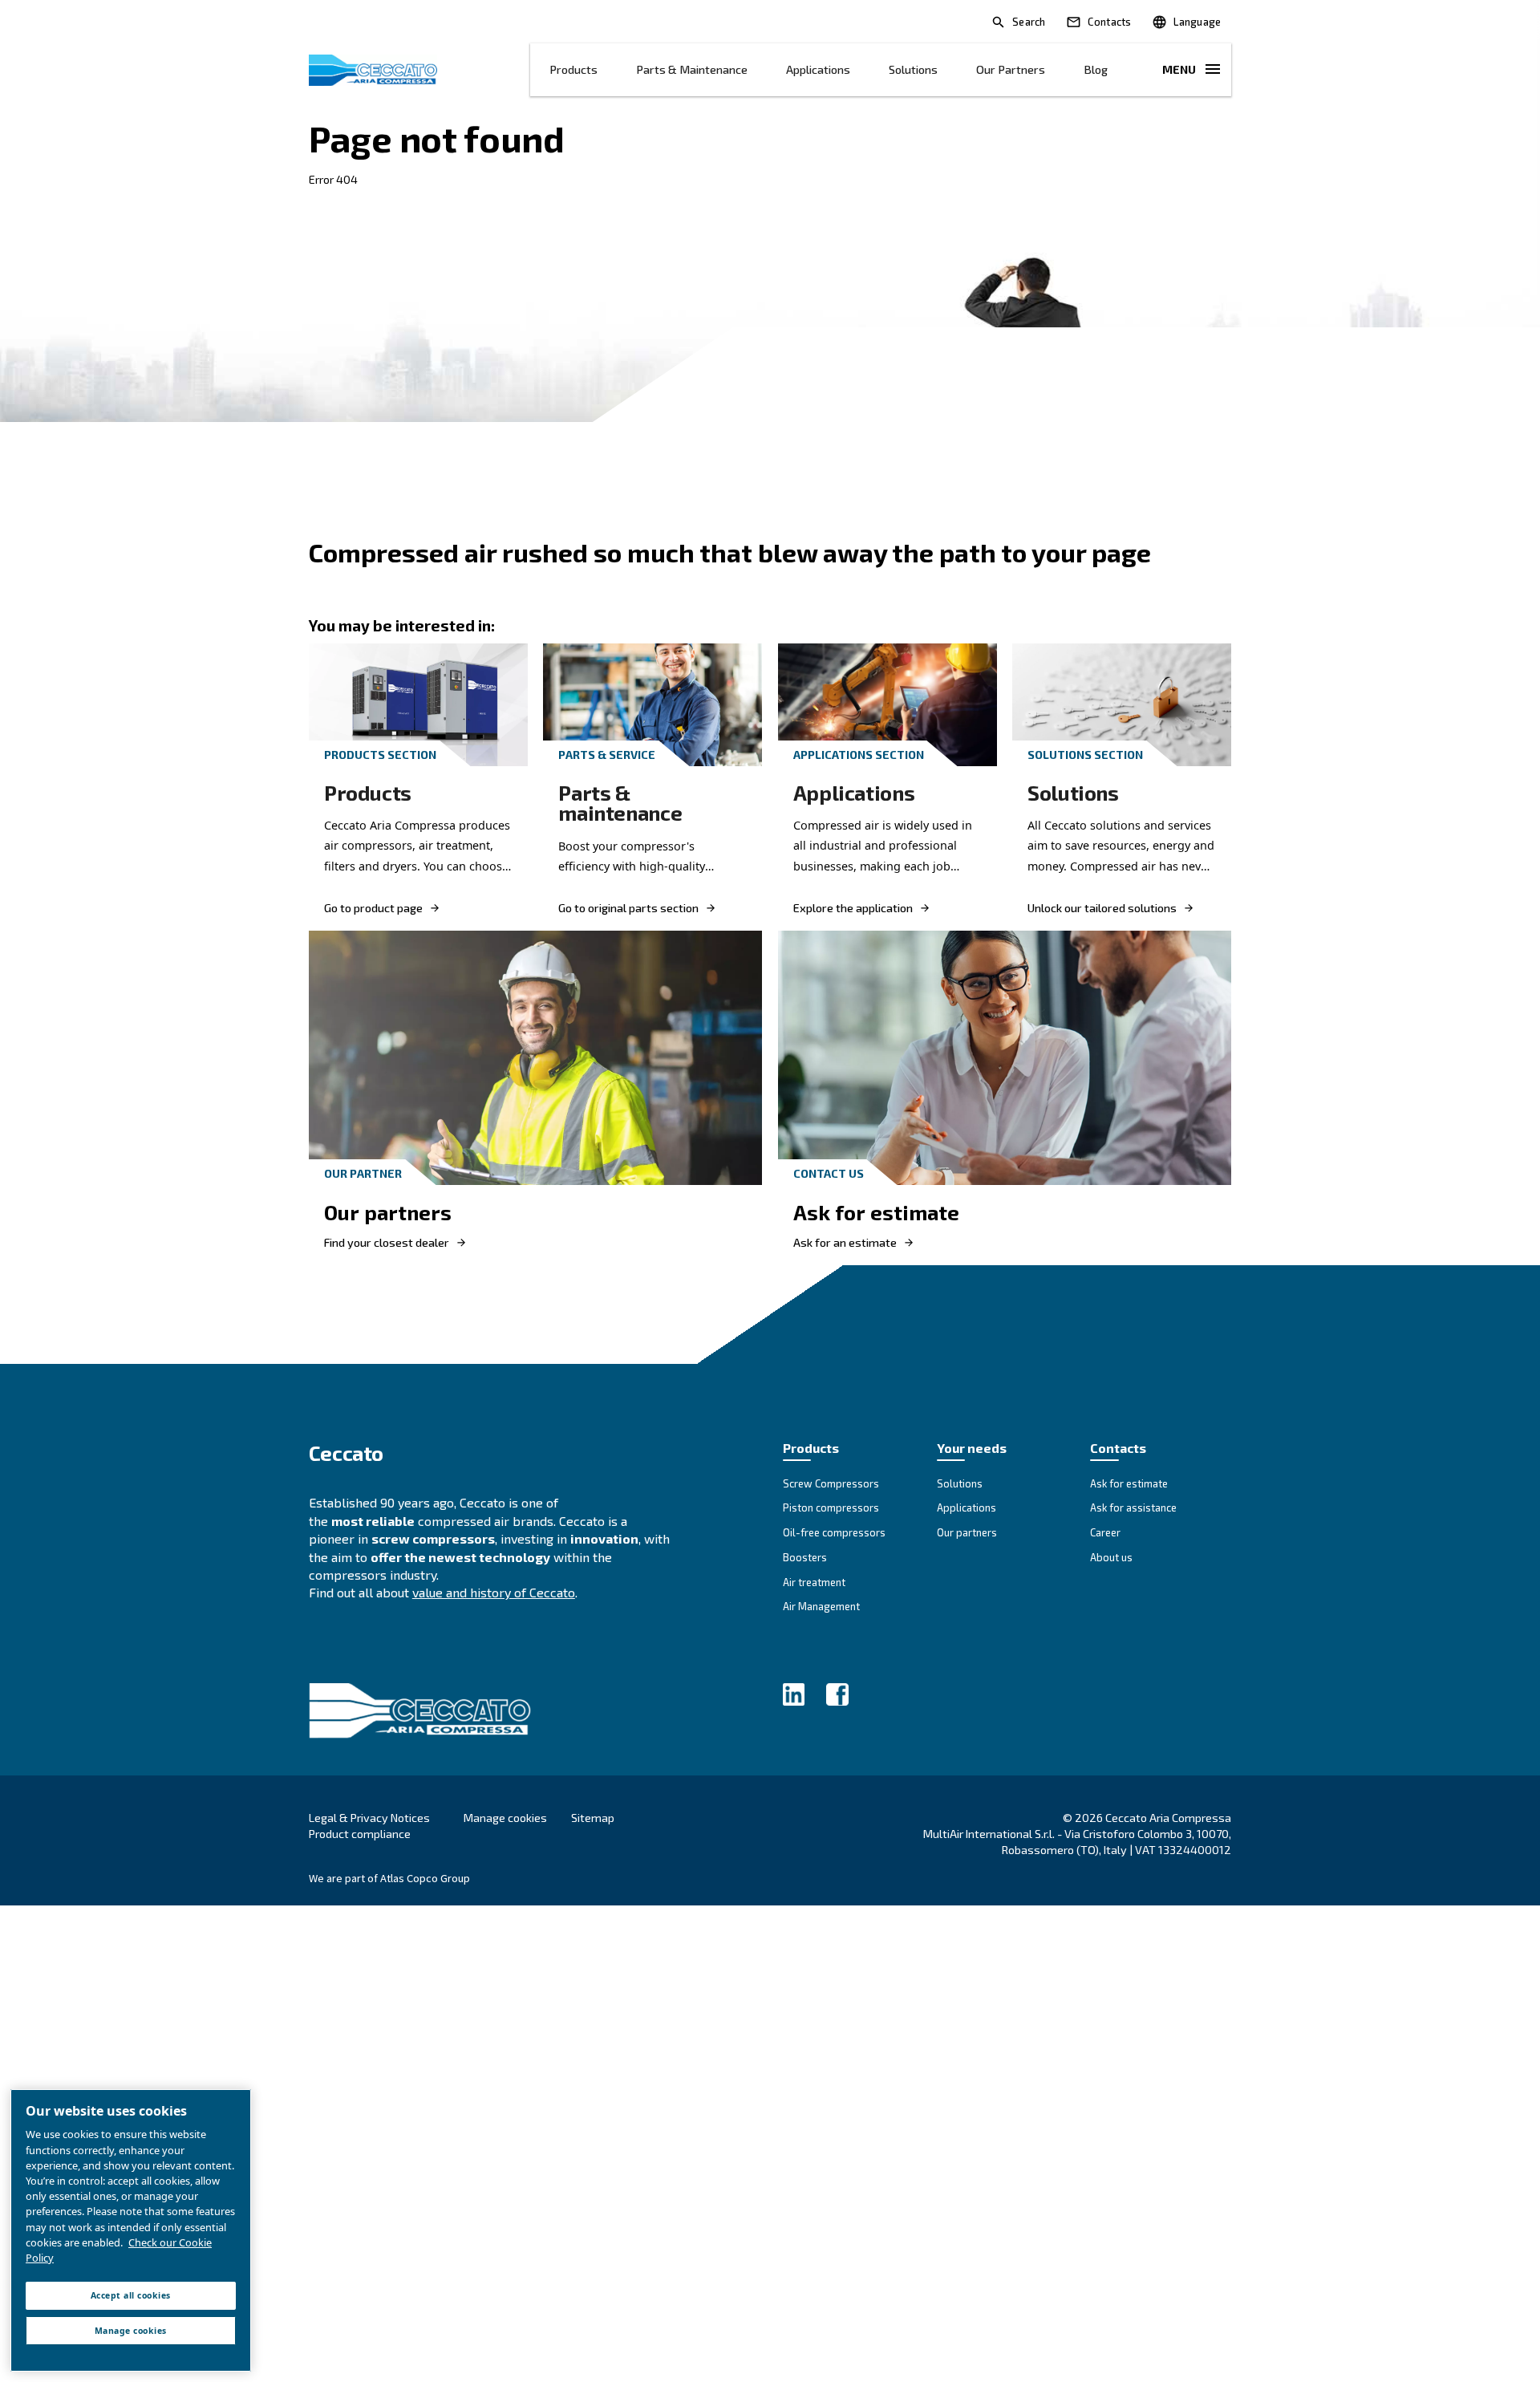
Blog (1096, 69)
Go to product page (373, 908)
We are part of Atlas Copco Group (389, 1878)
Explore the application (853, 908)
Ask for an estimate (845, 1243)
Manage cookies (505, 1818)
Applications (818, 69)
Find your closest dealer (387, 1243)
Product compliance (360, 1834)
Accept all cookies (131, 2295)
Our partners (1011, 69)
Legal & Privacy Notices (369, 1818)
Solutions (913, 69)
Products (573, 69)
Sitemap (593, 1818)
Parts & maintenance (692, 69)
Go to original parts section (628, 908)
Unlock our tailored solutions (1102, 908)
